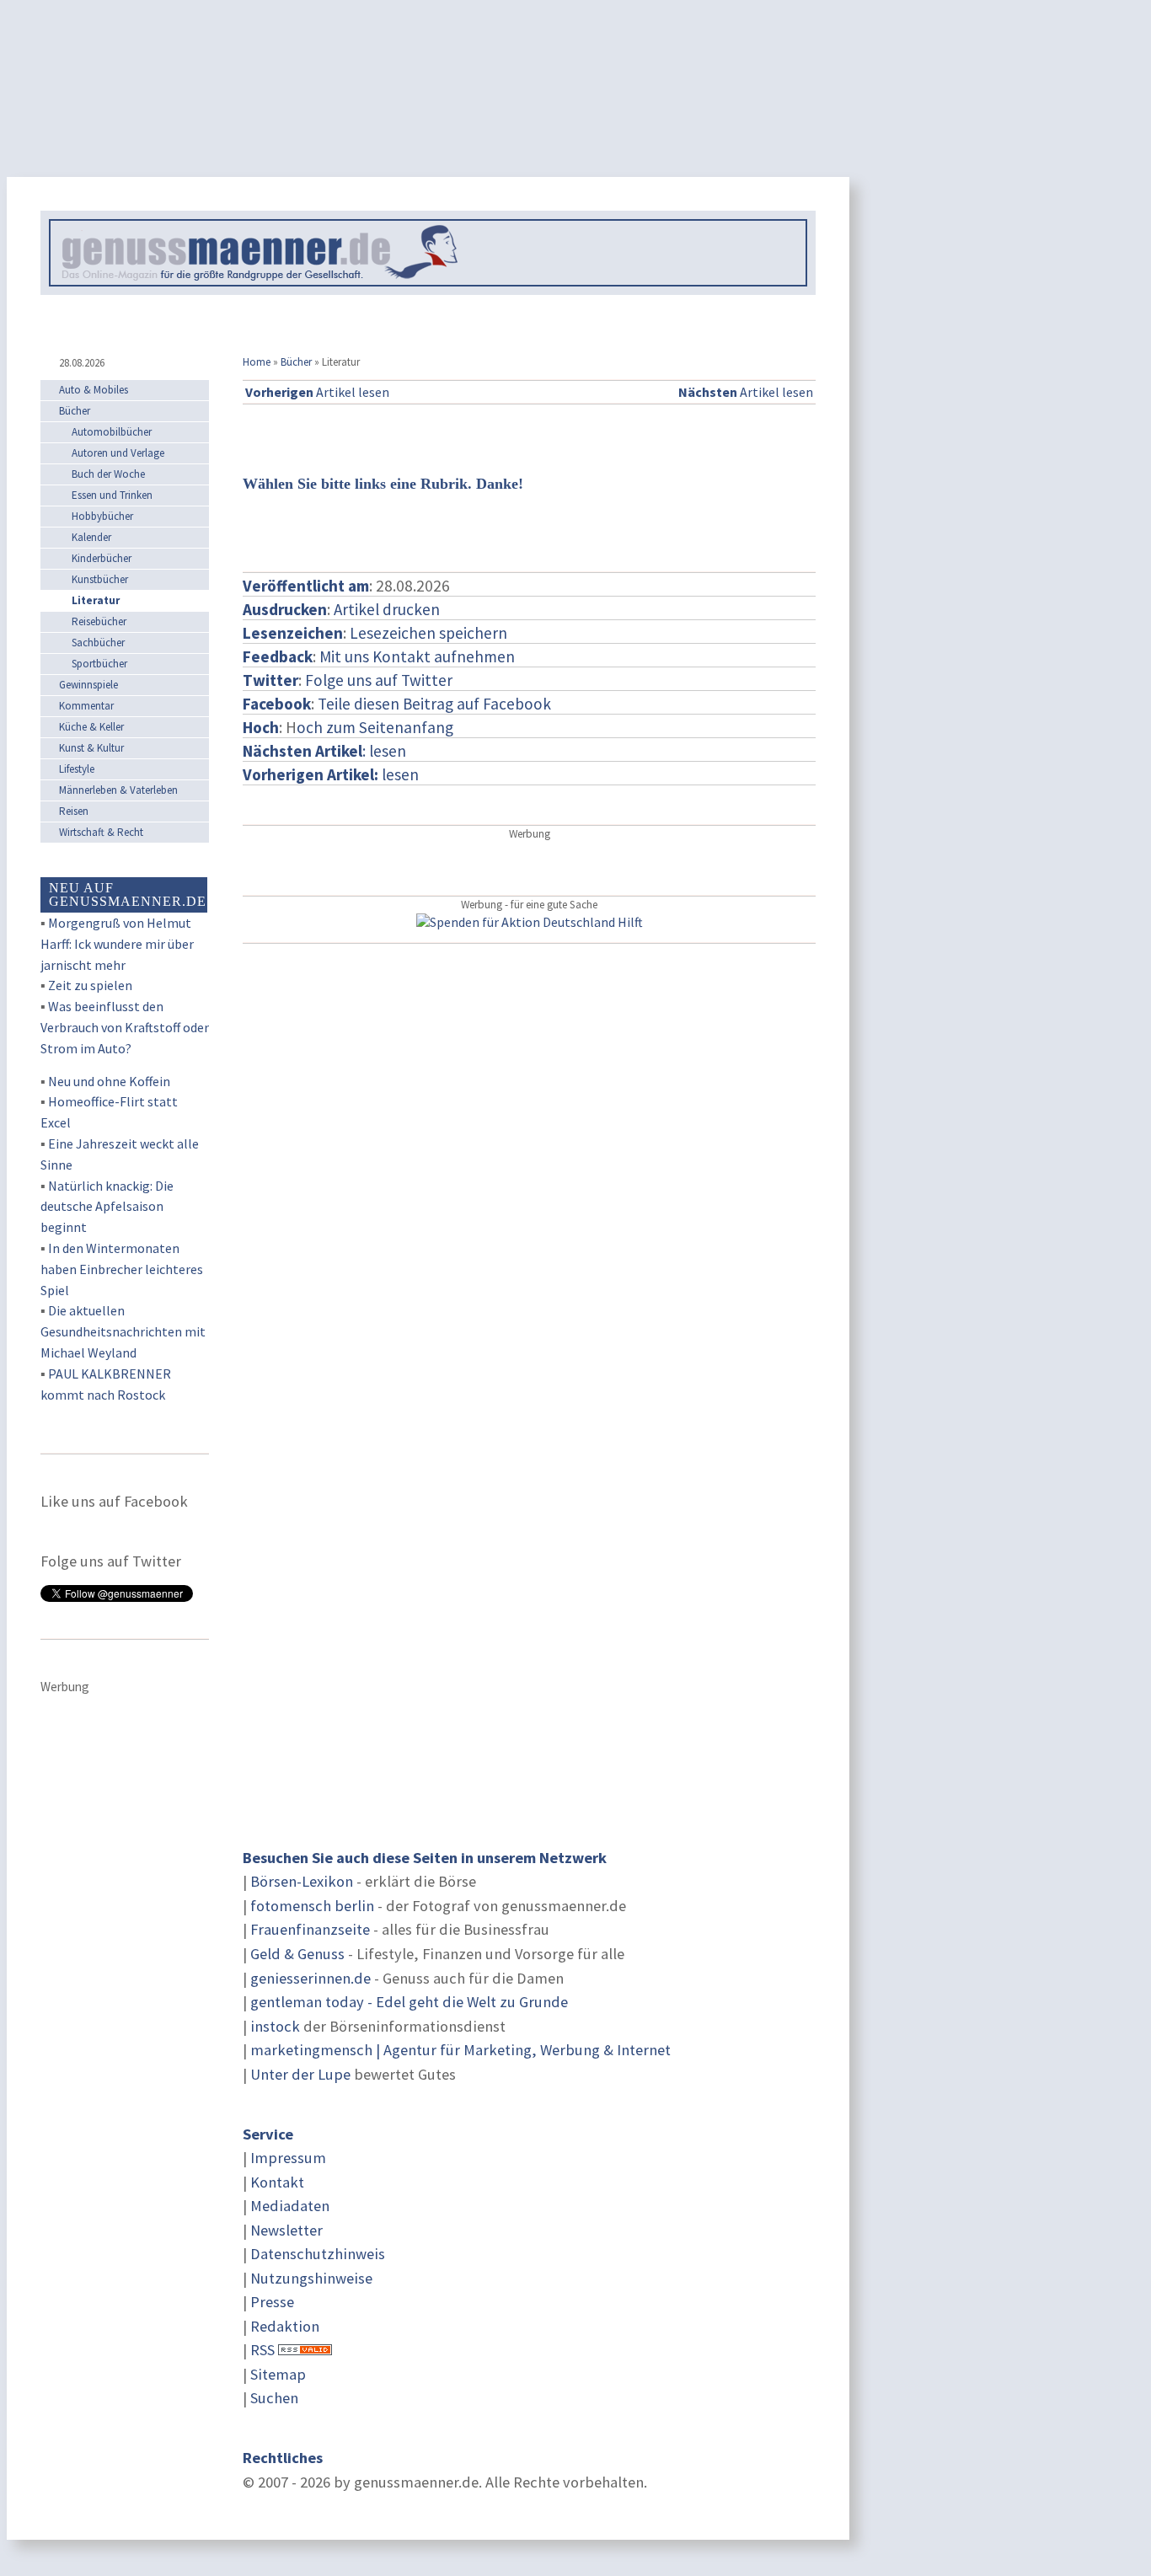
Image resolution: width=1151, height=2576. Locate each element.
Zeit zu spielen (90, 985)
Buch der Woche (108, 474)
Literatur (96, 600)
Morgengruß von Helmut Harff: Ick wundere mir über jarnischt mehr (117, 944)
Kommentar (86, 706)
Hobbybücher (102, 516)
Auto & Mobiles (94, 390)
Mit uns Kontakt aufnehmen (417, 656)
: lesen (324, 751)
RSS (262, 2350)
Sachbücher (98, 643)
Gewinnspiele (88, 685)
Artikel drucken (387, 609)
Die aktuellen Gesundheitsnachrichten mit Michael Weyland (123, 1331)
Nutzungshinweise (311, 2278)
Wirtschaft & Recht (101, 832)
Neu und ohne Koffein (109, 1081)
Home (257, 362)
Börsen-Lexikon (302, 1881)
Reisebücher (99, 621)
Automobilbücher (112, 432)
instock (275, 2026)
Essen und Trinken (112, 495)
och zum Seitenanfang (375, 727)
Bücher (296, 362)
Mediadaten (290, 2206)
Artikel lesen (317, 392)
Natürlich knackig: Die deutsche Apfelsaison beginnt (107, 1207)
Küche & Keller (91, 727)
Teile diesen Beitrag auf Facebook (434, 704)
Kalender (91, 537)
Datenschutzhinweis (318, 2254)
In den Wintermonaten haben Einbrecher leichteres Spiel (122, 1269)
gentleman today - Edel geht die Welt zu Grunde (409, 2002)
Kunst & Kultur (91, 748)
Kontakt (277, 2182)
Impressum (288, 2158)
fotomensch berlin (312, 1906)
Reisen (74, 811)
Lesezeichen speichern (428, 633)
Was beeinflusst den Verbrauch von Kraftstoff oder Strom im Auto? (125, 1027)
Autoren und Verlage (118, 453)
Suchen (274, 2398)
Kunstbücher (100, 579)
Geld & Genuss (297, 1954)
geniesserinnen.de (311, 1978)
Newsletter (286, 2230)
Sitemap (278, 2374)
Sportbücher (99, 664)
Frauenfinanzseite (310, 1929)
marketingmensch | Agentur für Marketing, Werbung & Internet (460, 2050)
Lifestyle (77, 769)
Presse (272, 2302)
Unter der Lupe (300, 2074)
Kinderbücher (102, 558)
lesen (331, 774)
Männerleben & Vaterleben (118, 790)
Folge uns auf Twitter (379, 680)
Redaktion (285, 2326)
